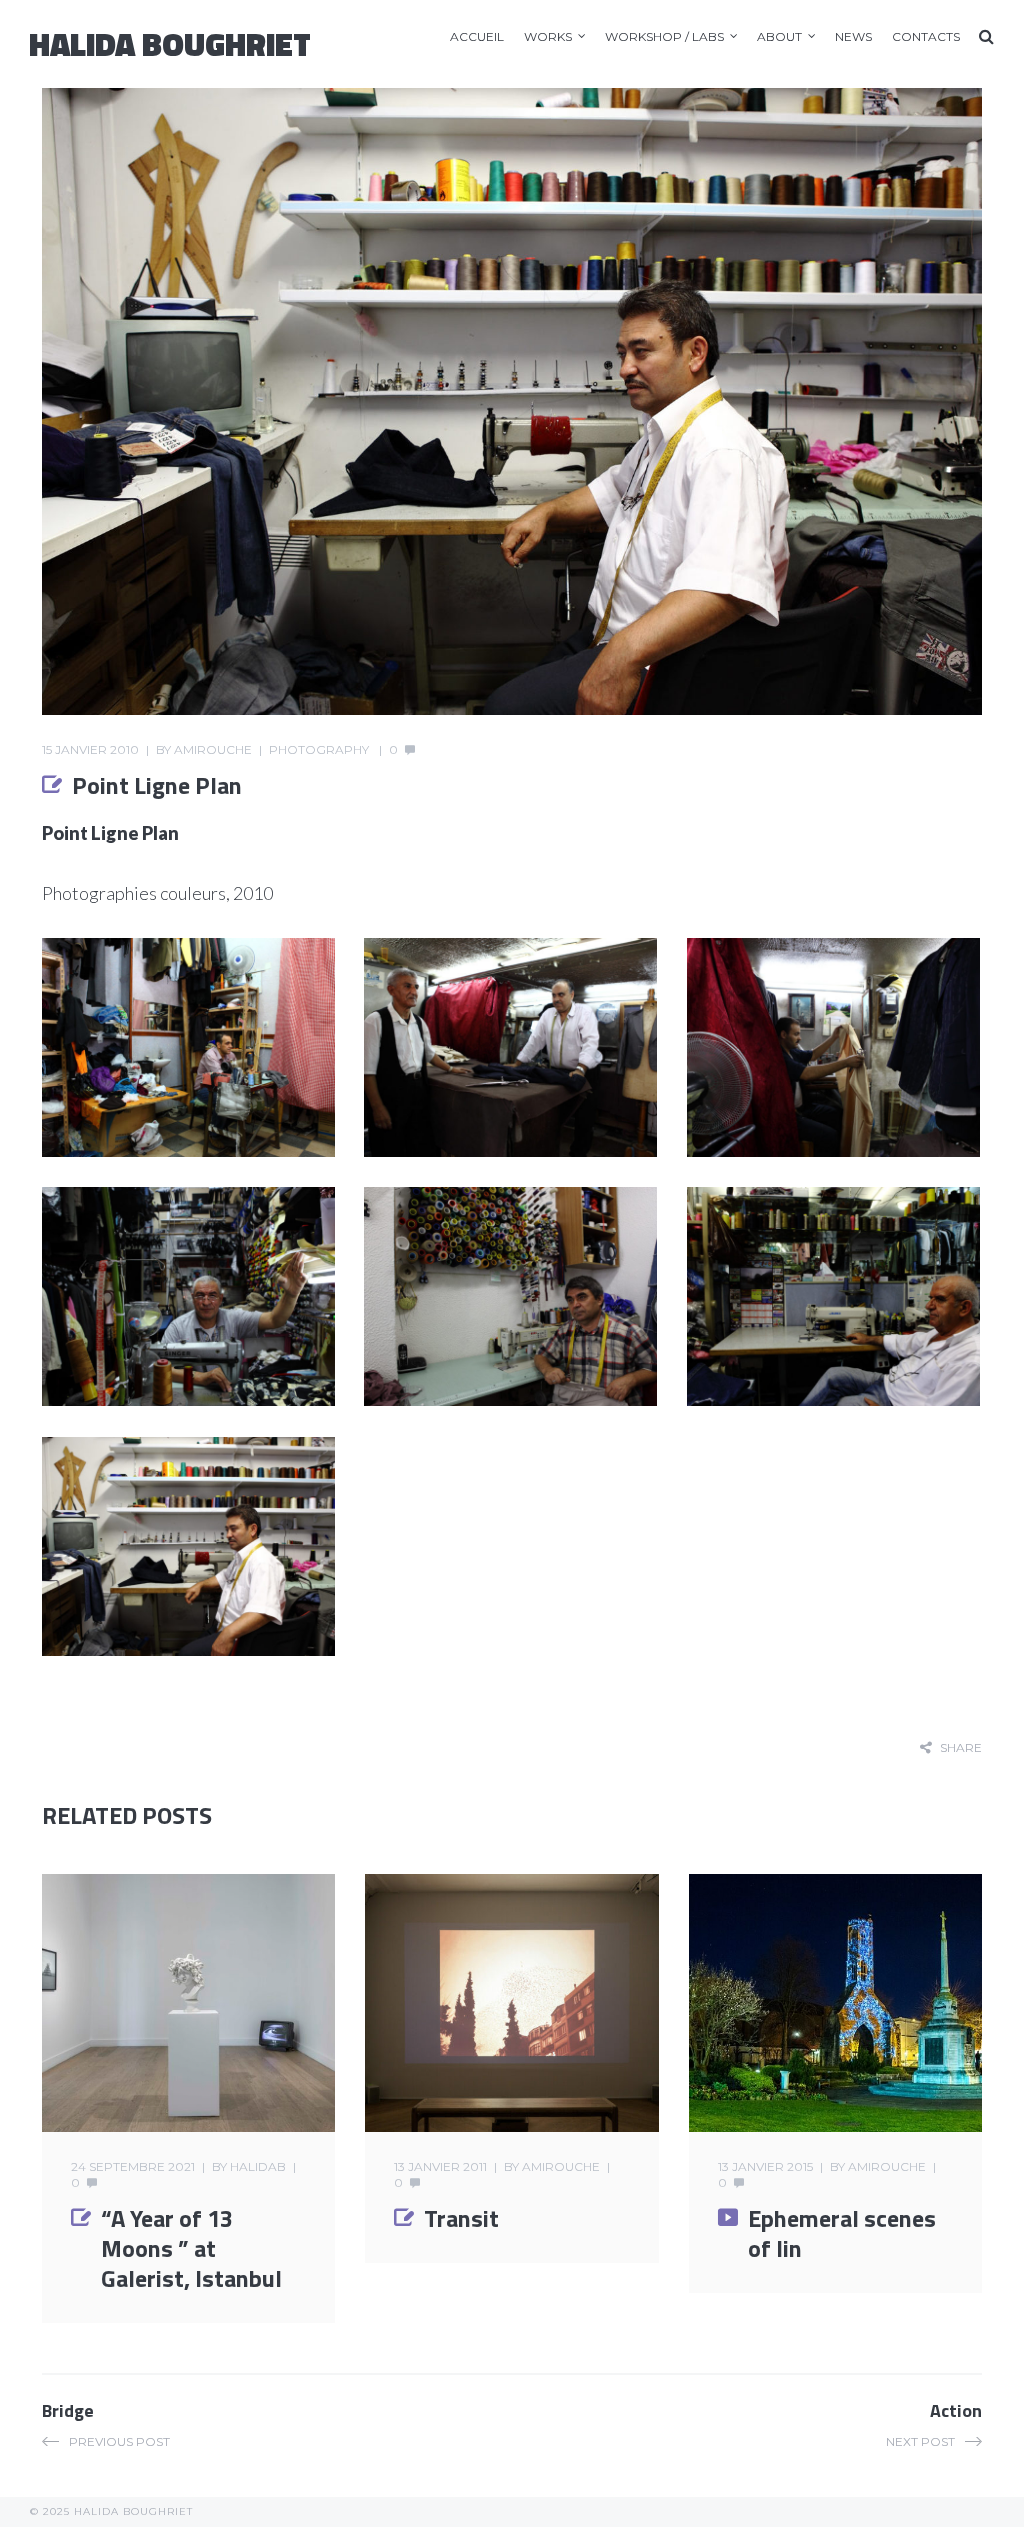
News (853, 36)
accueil (477, 36)
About (779, 36)
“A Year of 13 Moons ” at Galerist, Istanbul (191, 2248)
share (961, 1747)
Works (548, 36)
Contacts (926, 36)
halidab (258, 2166)
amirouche (213, 749)
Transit (461, 2218)
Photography (319, 749)
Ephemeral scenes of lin (842, 2233)
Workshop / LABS (664, 36)
